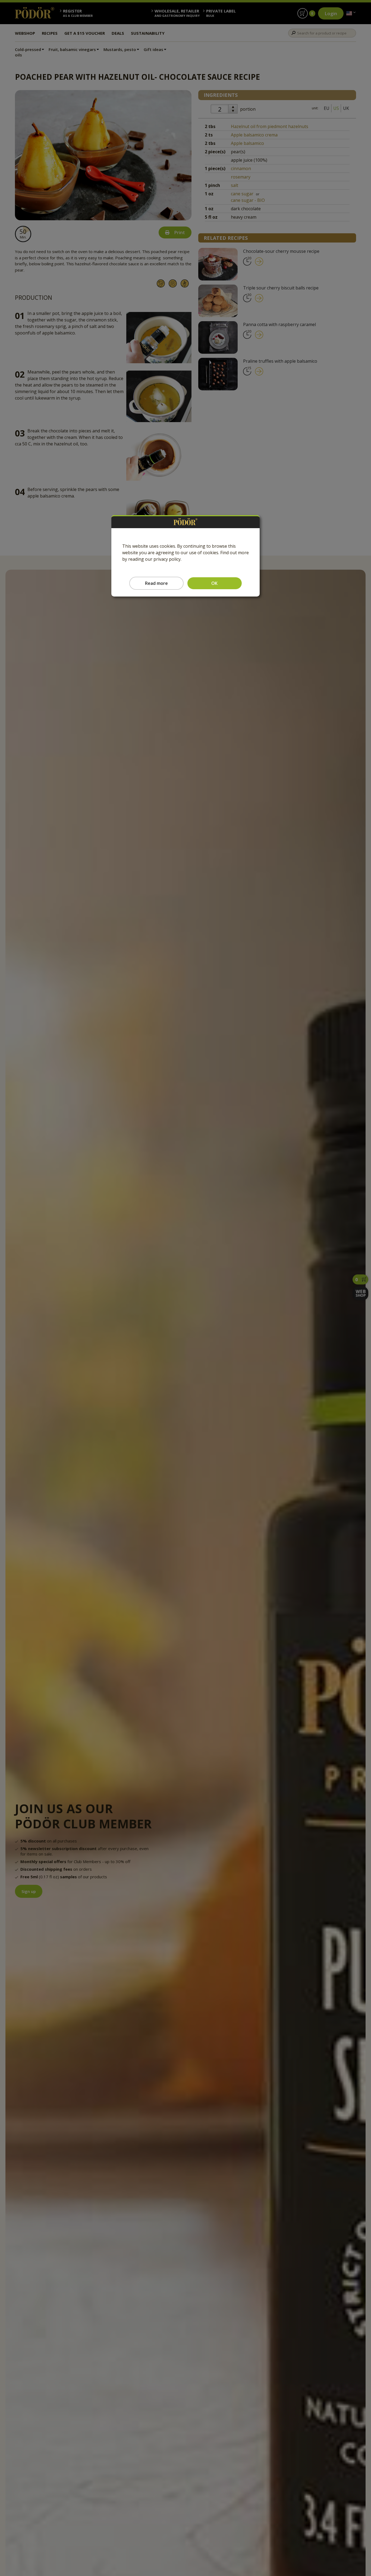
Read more (156, 583)
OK (214, 583)
